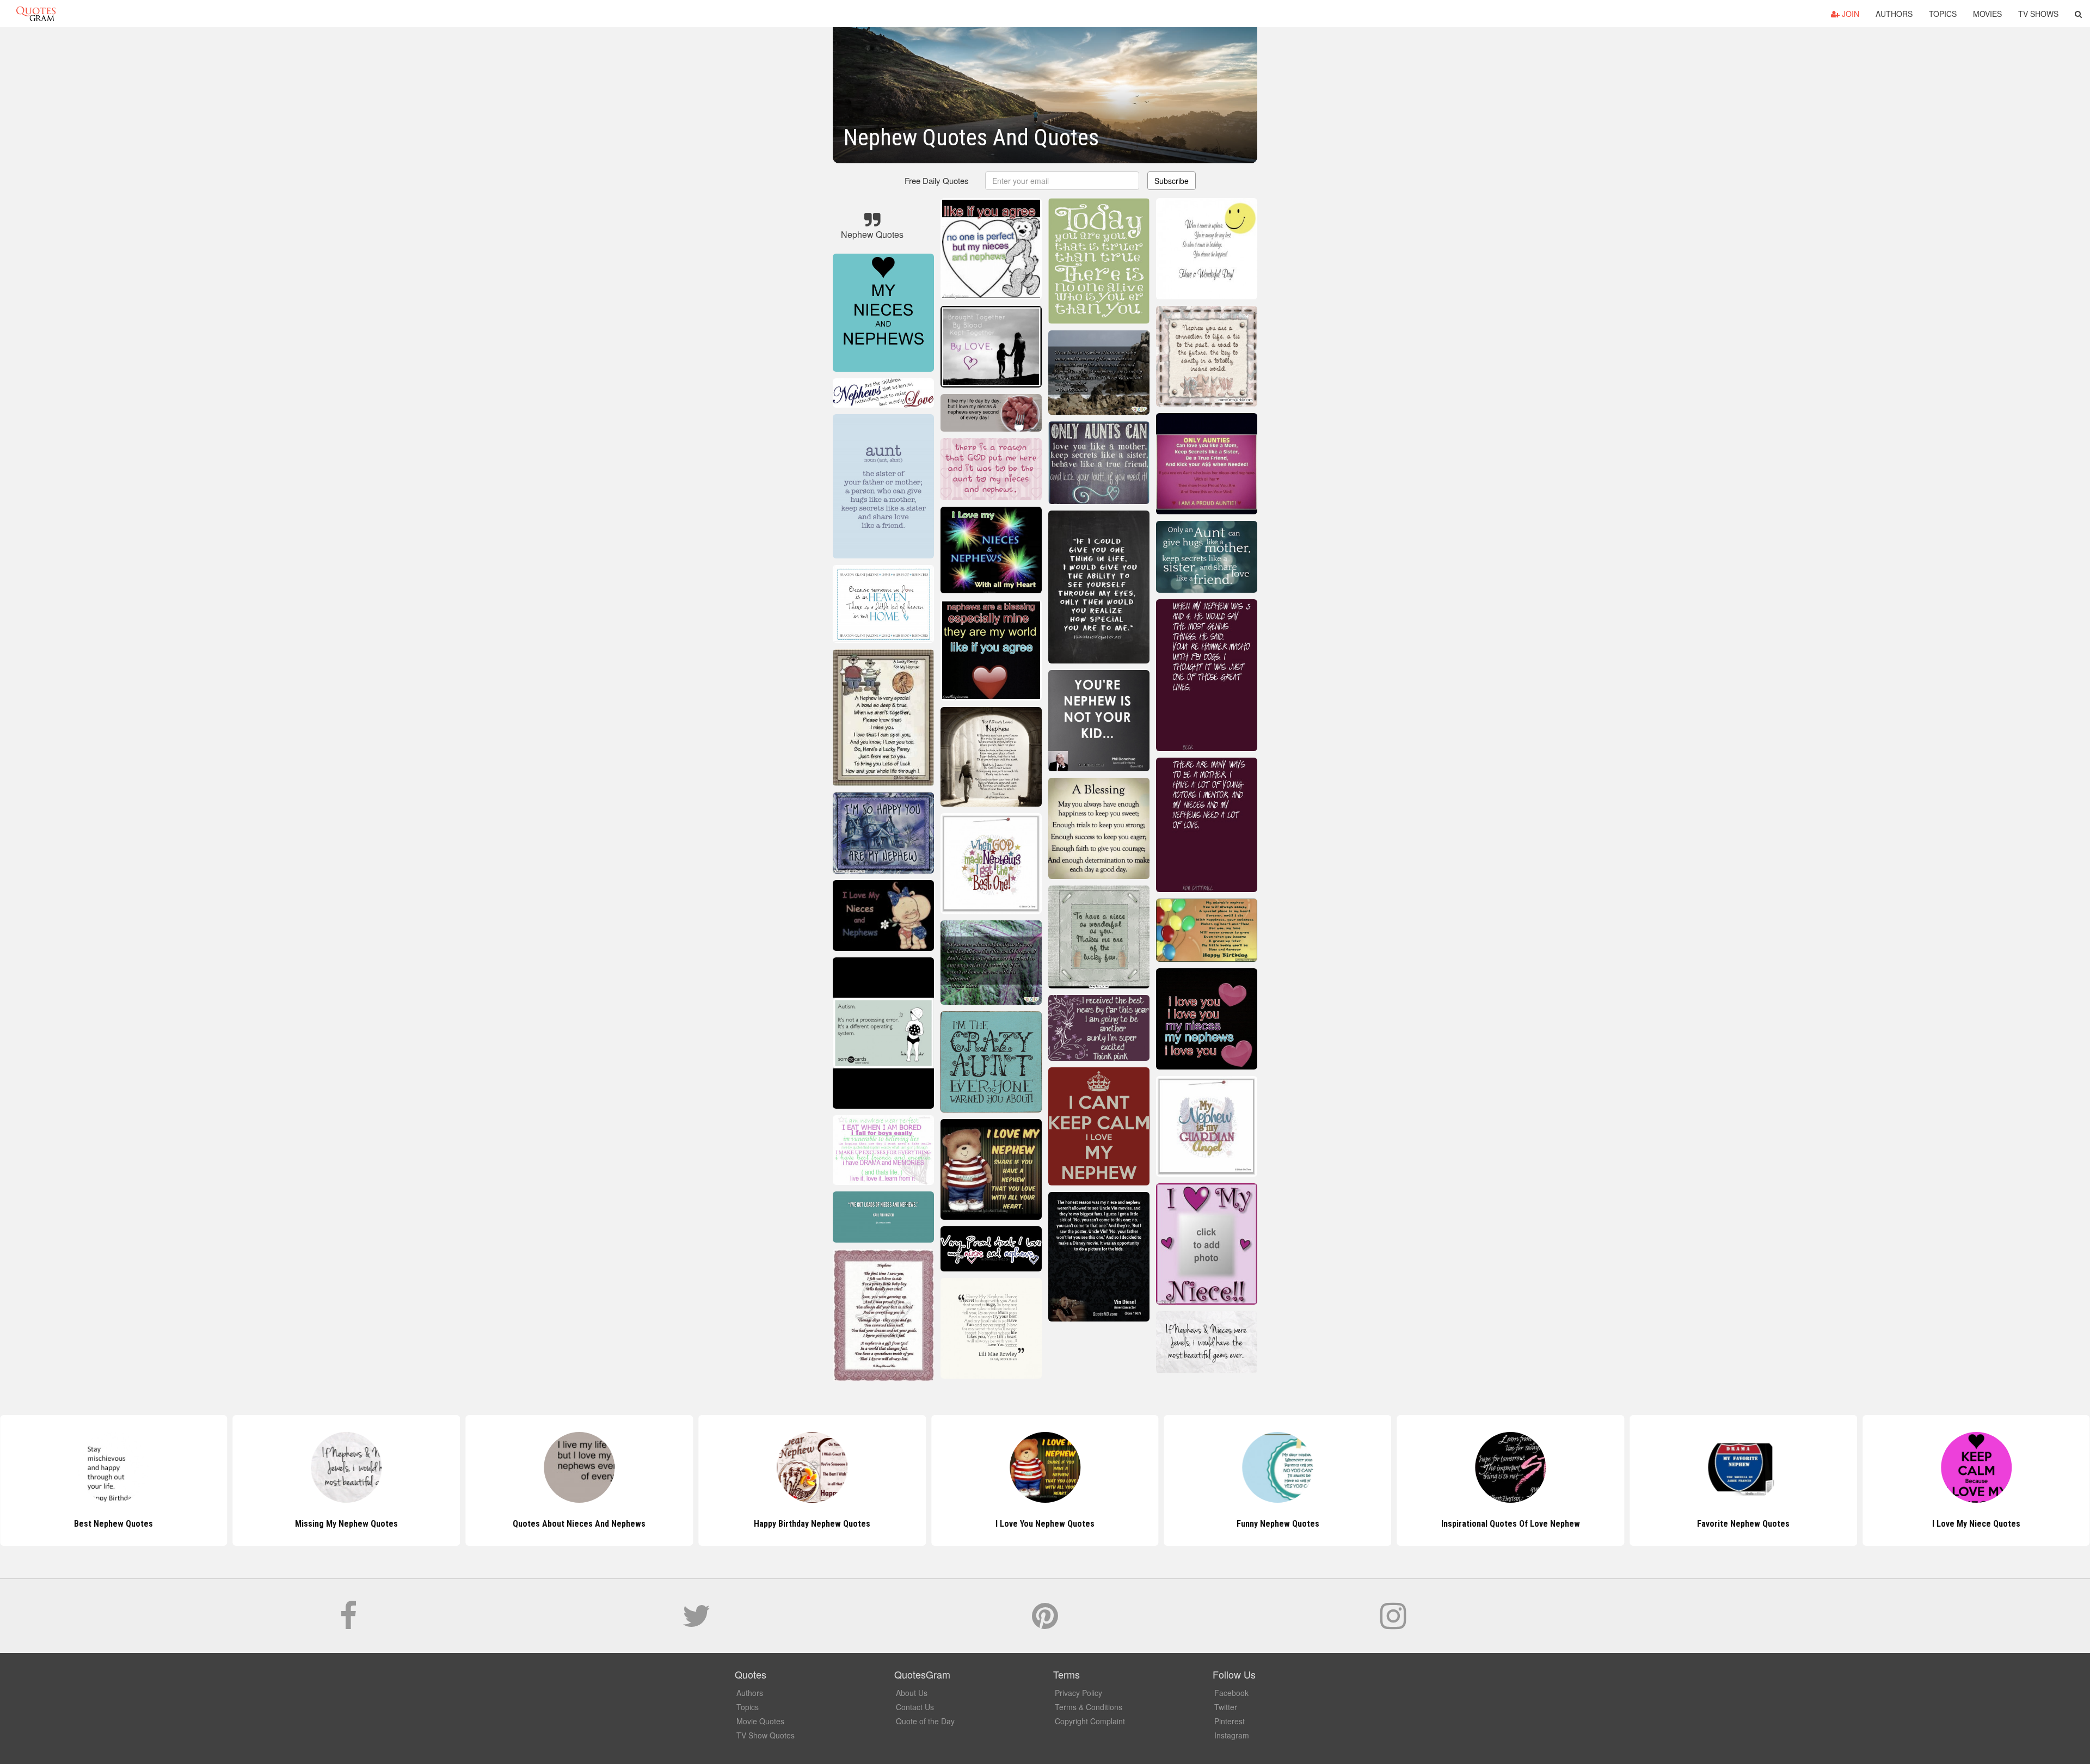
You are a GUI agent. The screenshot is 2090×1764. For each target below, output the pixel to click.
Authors (1894, 14)
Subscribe (1172, 181)
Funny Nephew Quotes (1045, 1524)
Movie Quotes (760, 1721)
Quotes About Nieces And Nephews (347, 1524)
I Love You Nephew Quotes (812, 1524)
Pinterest (1230, 1721)
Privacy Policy (1078, 1693)
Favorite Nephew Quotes (1510, 1524)
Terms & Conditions (1089, 1707)
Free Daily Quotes (937, 180)
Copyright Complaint (1090, 1721)
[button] (2078, 14)
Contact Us (915, 1707)
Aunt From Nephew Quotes (1976, 1524)
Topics (1943, 14)
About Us (912, 1693)
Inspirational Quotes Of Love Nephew (1278, 1524)
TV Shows (2038, 14)
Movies (1987, 14)
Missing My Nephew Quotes (113, 1524)
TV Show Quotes (766, 1735)
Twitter (1226, 1707)
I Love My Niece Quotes (1743, 1524)
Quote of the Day (925, 1721)
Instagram (1232, 1735)
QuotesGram (36, 14)
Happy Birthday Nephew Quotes (579, 1524)
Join (1849, 14)
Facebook (1231, 1693)
